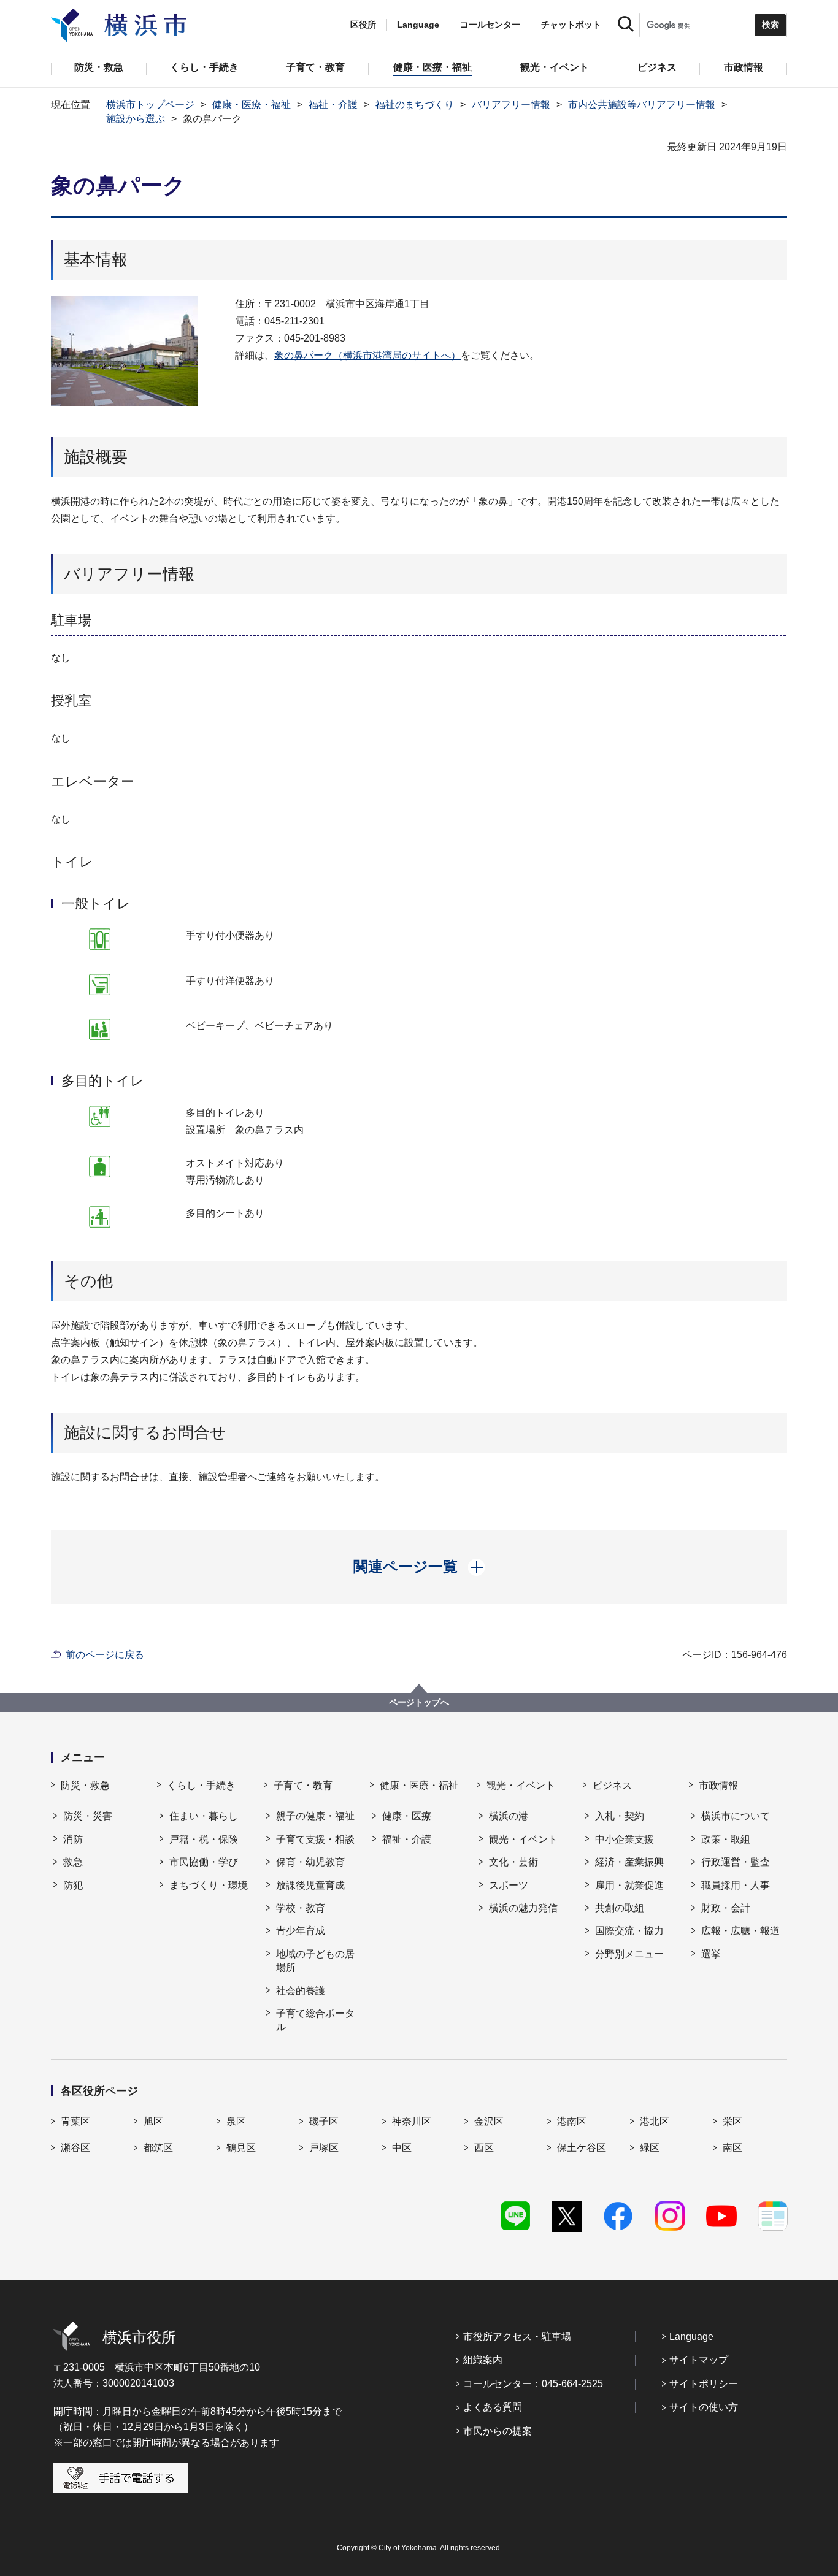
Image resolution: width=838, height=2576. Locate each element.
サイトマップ (699, 2360)
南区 (732, 2148)
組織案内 (483, 2360)
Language (691, 2337)
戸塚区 (324, 2148)
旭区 (153, 2121)
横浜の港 (509, 1816)
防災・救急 (85, 1785)
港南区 (572, 2121)
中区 (402, 2148)
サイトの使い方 (704, 2407)
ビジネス (612, 1785)
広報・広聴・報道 (740, 1931)
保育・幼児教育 (310, 1862)
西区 (484, 2148)
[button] (419, 1567)
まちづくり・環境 (209, 1885)
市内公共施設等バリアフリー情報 (642, 105)
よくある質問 (493, 2407)
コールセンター (490, 25)
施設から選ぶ (136, 119)
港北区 (655, 2121)
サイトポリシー (704, 2384)
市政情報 (718, 1785)
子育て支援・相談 (315, 1839)
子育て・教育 (303, 1785)
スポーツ (509, 1885)
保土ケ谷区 (582, 2148)
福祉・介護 (333, 105)
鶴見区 (241, 2148)
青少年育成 (301, 1931)
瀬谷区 (75, 2148)
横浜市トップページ (150, 105)
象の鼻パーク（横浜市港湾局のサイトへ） (367, 355)
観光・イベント (521, 1785)
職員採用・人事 (736, 1885)
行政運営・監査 (736, 1862)
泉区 (236, 2121)
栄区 (732, 2121)
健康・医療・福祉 (252, 105)
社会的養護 (301, 1991)
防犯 (73, 1885)
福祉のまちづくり (415, 105)
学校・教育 (301, 1908)
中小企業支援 (625, 1839)
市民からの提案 (498, 2431)
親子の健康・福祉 (315, 1816)
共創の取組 (620, 1908)
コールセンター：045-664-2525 (533, 2384)
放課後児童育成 (310, 1885)
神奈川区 (412, 2121)
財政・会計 (726, 1908)
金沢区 (489, 2121)
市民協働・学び (204, 1862)
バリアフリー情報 (511, 105)
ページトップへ (419, 1702)
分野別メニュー (629, 1954)
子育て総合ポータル (315, 2020)
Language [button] (418, 25)
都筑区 (158, 2148)
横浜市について (736, 1816)
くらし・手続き (201, 1785)
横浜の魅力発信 (523, 1908)
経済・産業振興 (629, 1862)
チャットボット (571, 25)
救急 (73, 1862)
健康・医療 (407, 1816)
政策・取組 (726, 1839)
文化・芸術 (513, 1862)
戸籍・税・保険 (204, 1839)
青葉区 (75, 2121)
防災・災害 (88, 1816)
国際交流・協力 (629, 1931)
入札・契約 (620, 1816)
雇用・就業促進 (629, 1885)
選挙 (711, 1954)
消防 (73, 1839)
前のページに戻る (105, 1655)
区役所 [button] (363, 25)
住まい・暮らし (204, 1816)
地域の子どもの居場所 (315, 1961)
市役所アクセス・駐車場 (517, 2337)
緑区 (650, 2148)
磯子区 (324, 2121)
